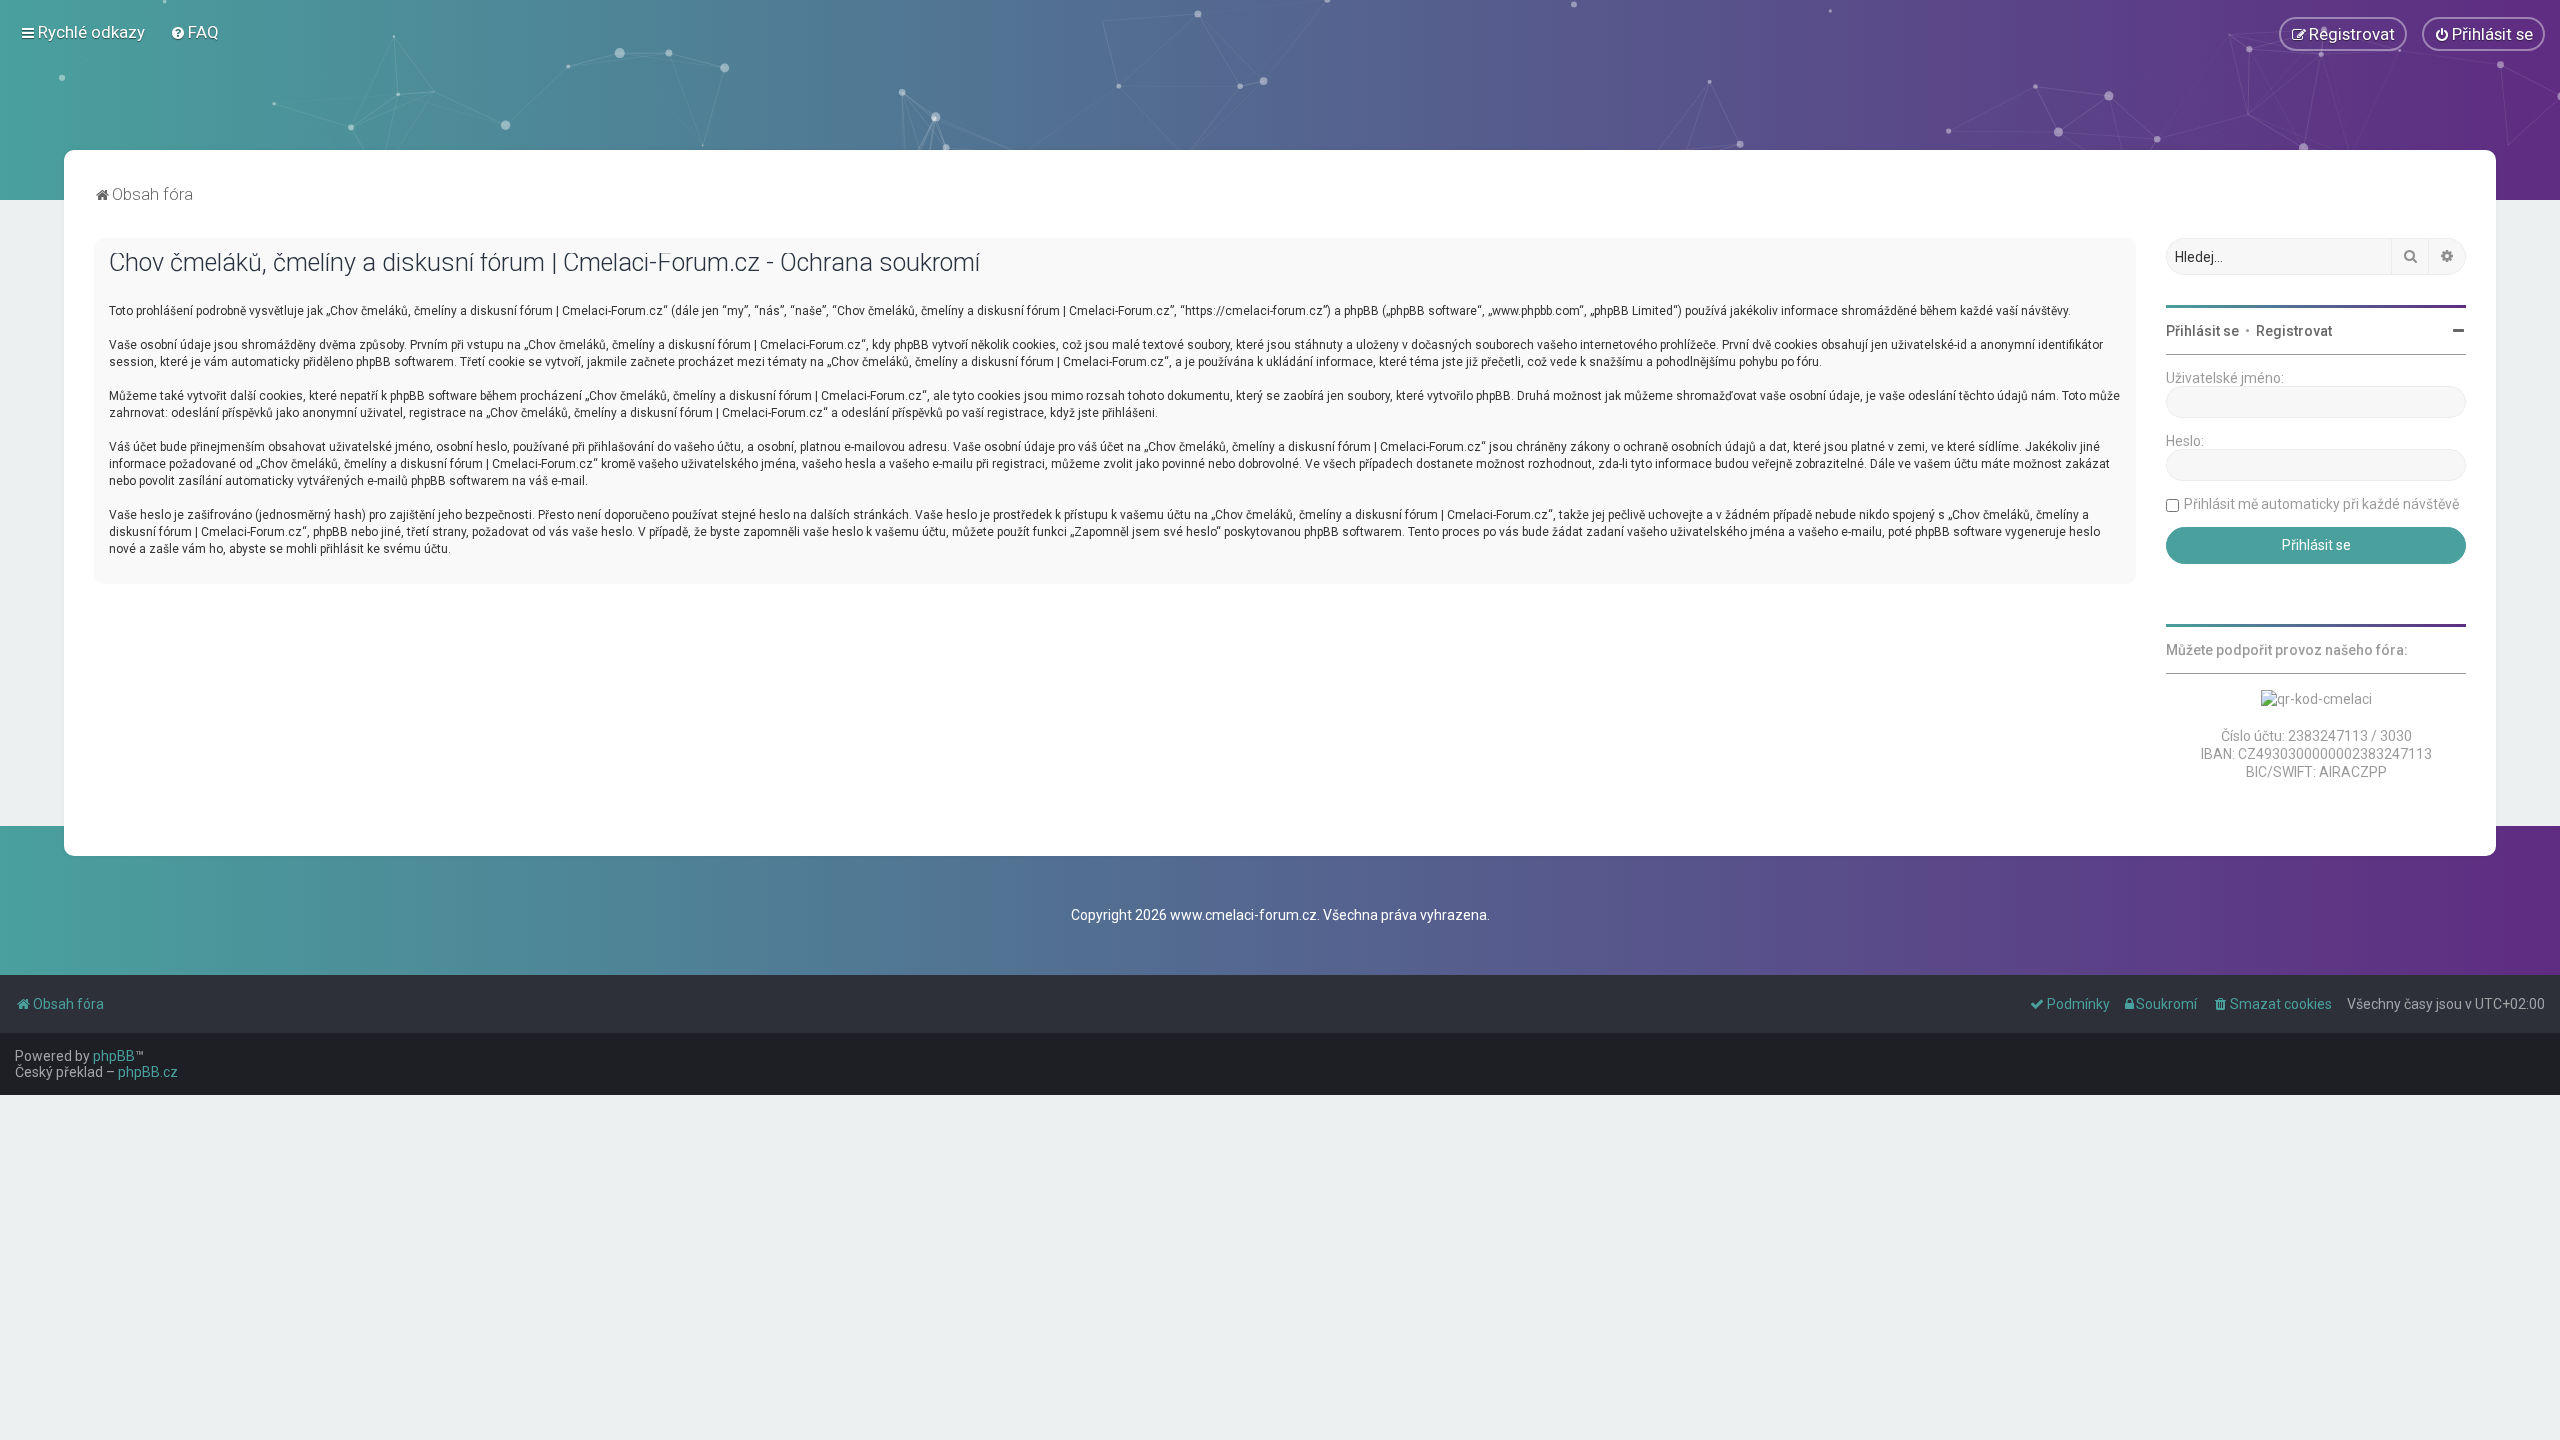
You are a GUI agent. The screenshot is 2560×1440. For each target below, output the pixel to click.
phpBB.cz (148, 1072)
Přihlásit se (2202, 331)
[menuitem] (194, 32)
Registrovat (2294, 331)
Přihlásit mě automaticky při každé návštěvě (2321, 504)
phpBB (114, 1056)
